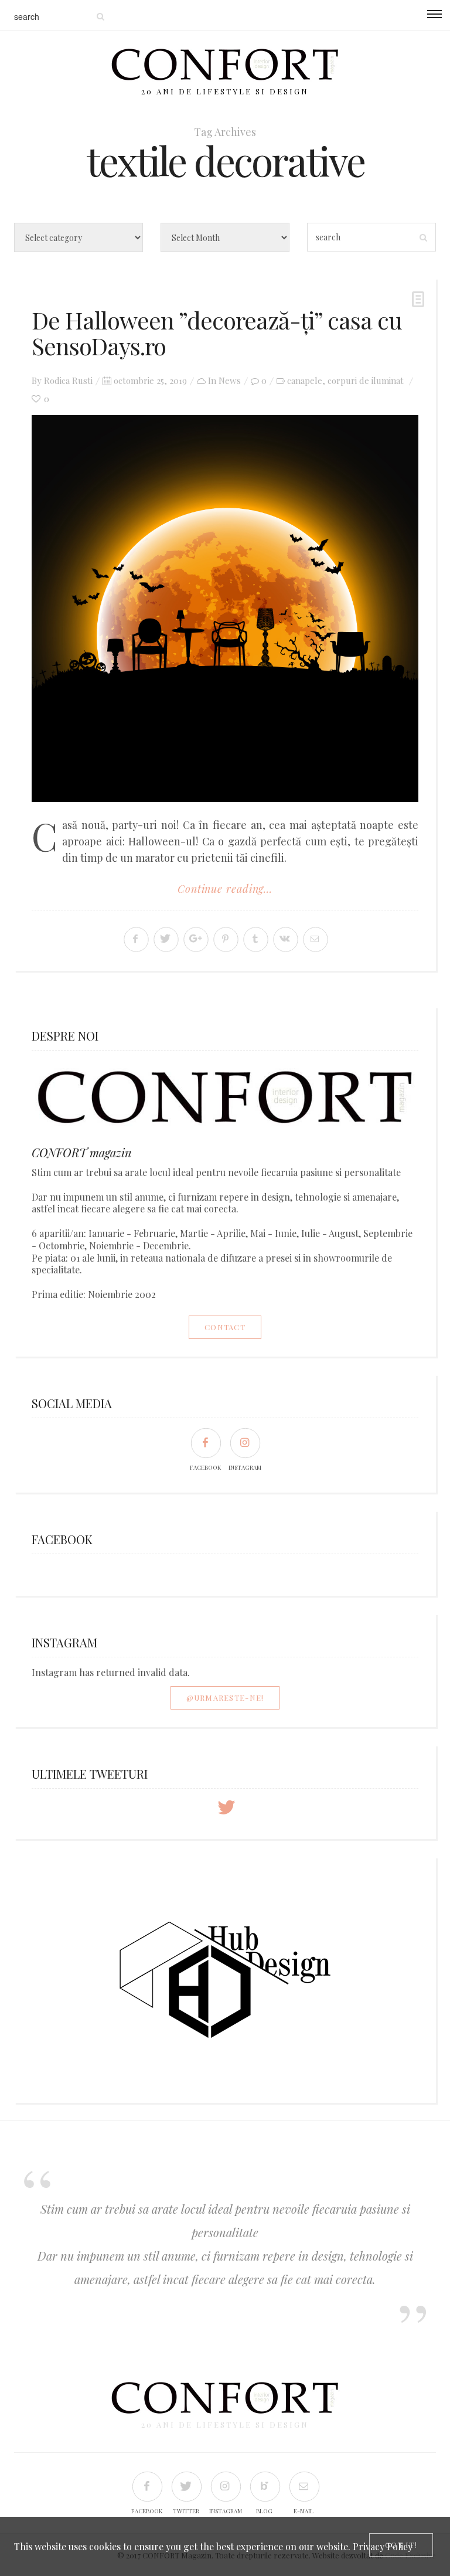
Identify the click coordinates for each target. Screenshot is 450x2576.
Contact (225, 1327)
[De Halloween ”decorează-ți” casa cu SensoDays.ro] (225, 609)
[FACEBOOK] (205, 1442)
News (230, 380)
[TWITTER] (186, 2486)
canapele (305, 380)
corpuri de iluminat (366, 380)
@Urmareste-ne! (225, 1697)
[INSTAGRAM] (245, 1442)
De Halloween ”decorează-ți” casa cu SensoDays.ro (217, 333)
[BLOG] (265, 2486)
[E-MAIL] (304, 2486)
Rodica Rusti (68, 380)
